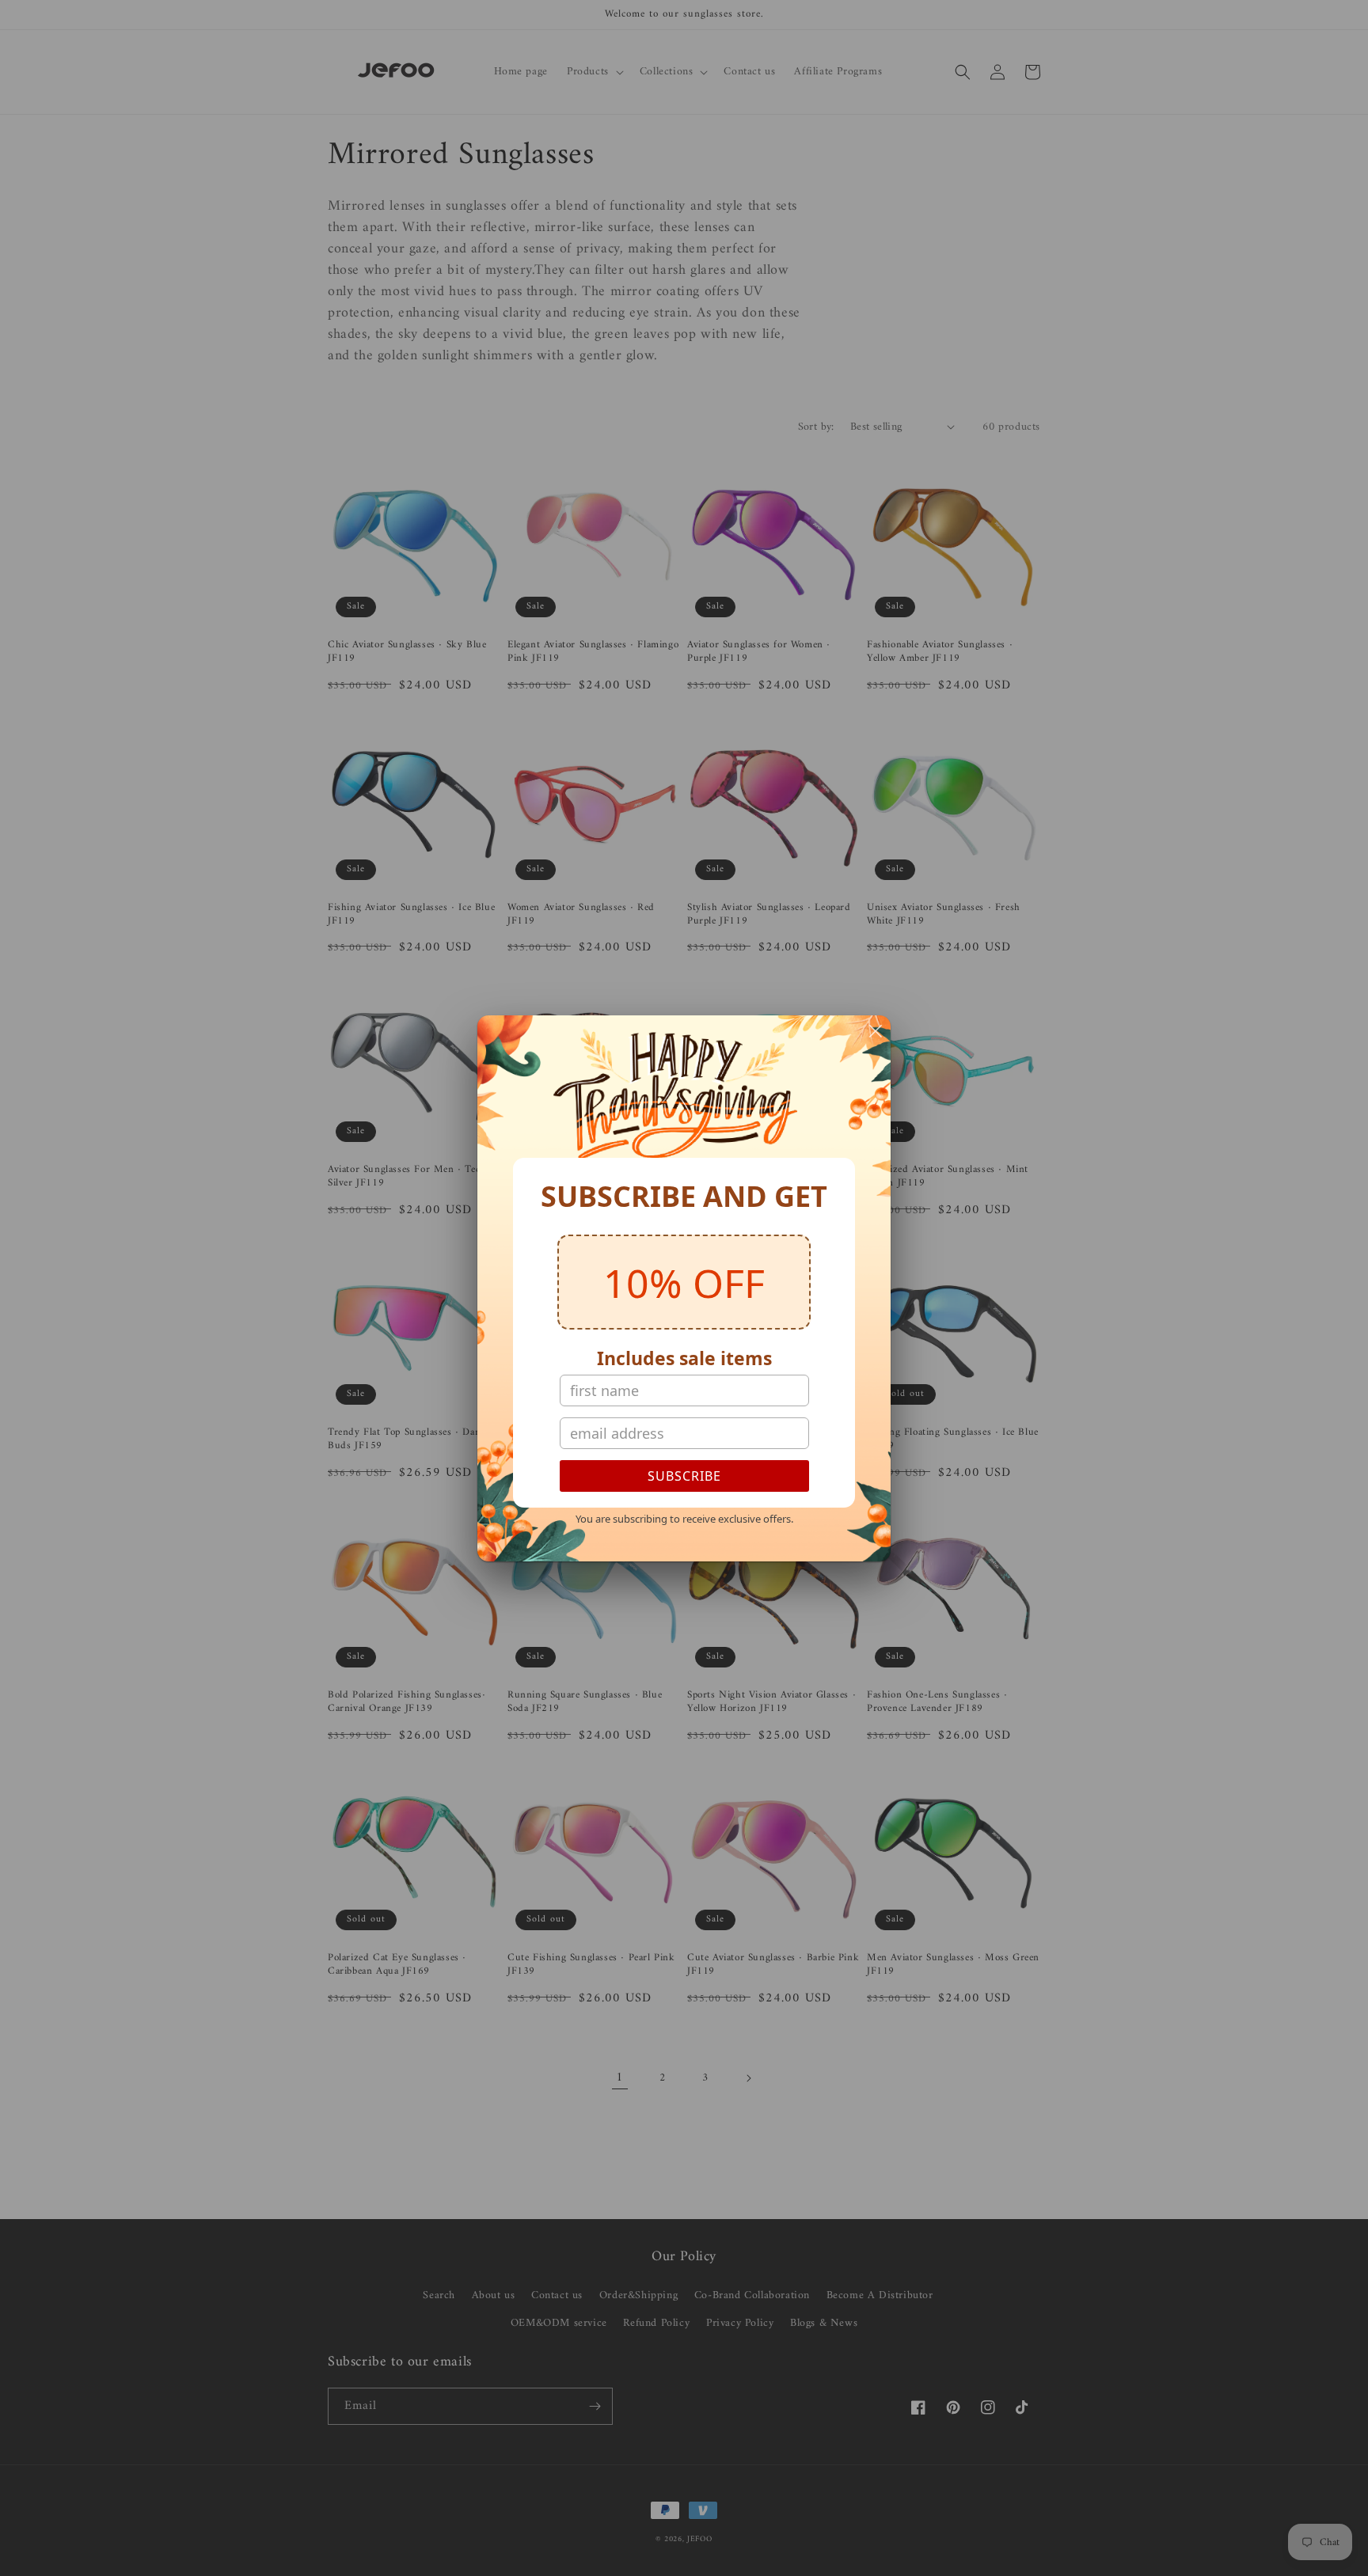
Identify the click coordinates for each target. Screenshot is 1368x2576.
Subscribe (684, 1476)
